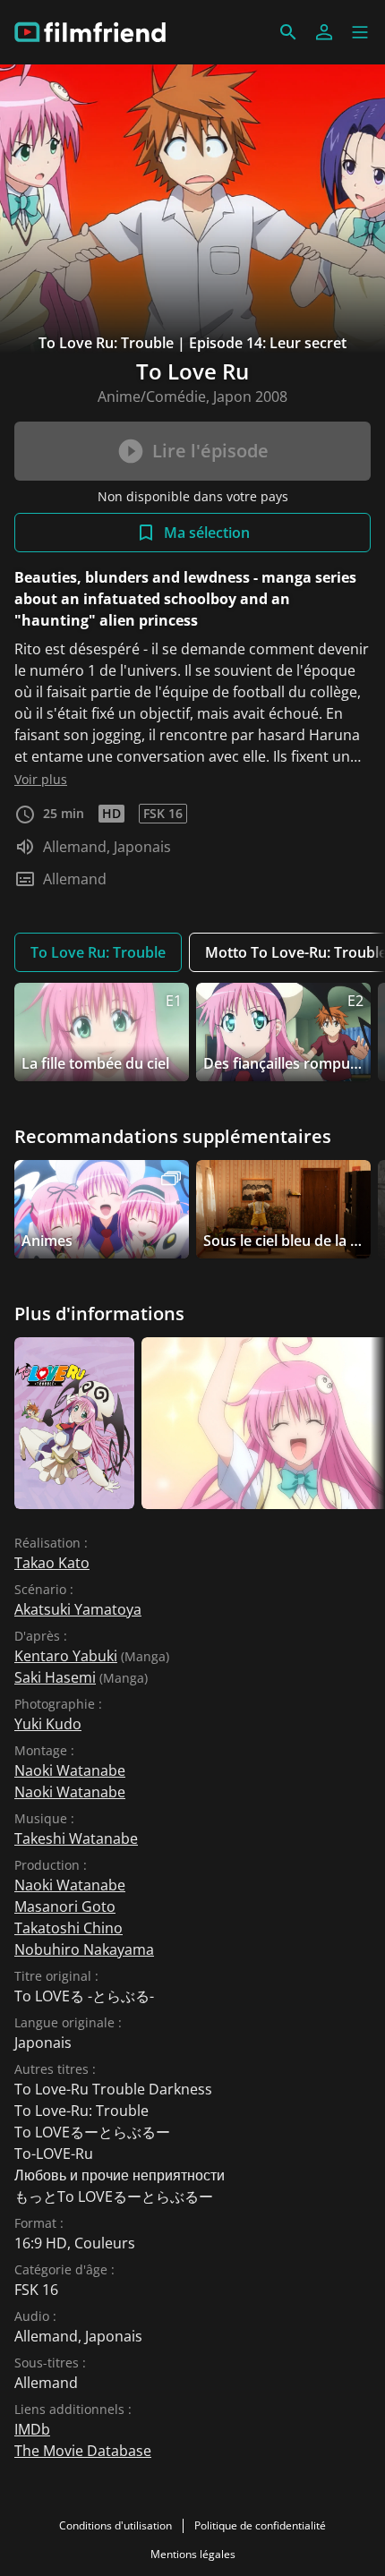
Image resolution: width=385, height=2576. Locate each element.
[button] (360, 32)
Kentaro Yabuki (66, 1656)
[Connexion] (324, 32)
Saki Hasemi (55, 1677)
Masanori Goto (65, 1906)
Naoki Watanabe (70, 1770)
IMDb (32, 2429)
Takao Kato (52, 1563)
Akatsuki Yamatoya (78, 1609)
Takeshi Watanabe (76, 1838)
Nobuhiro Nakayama (84, 1949)
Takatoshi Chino (68, 1928)
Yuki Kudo (48, 1724)
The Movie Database (83, 2451)
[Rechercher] (288, 32)
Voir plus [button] (41, 779)
